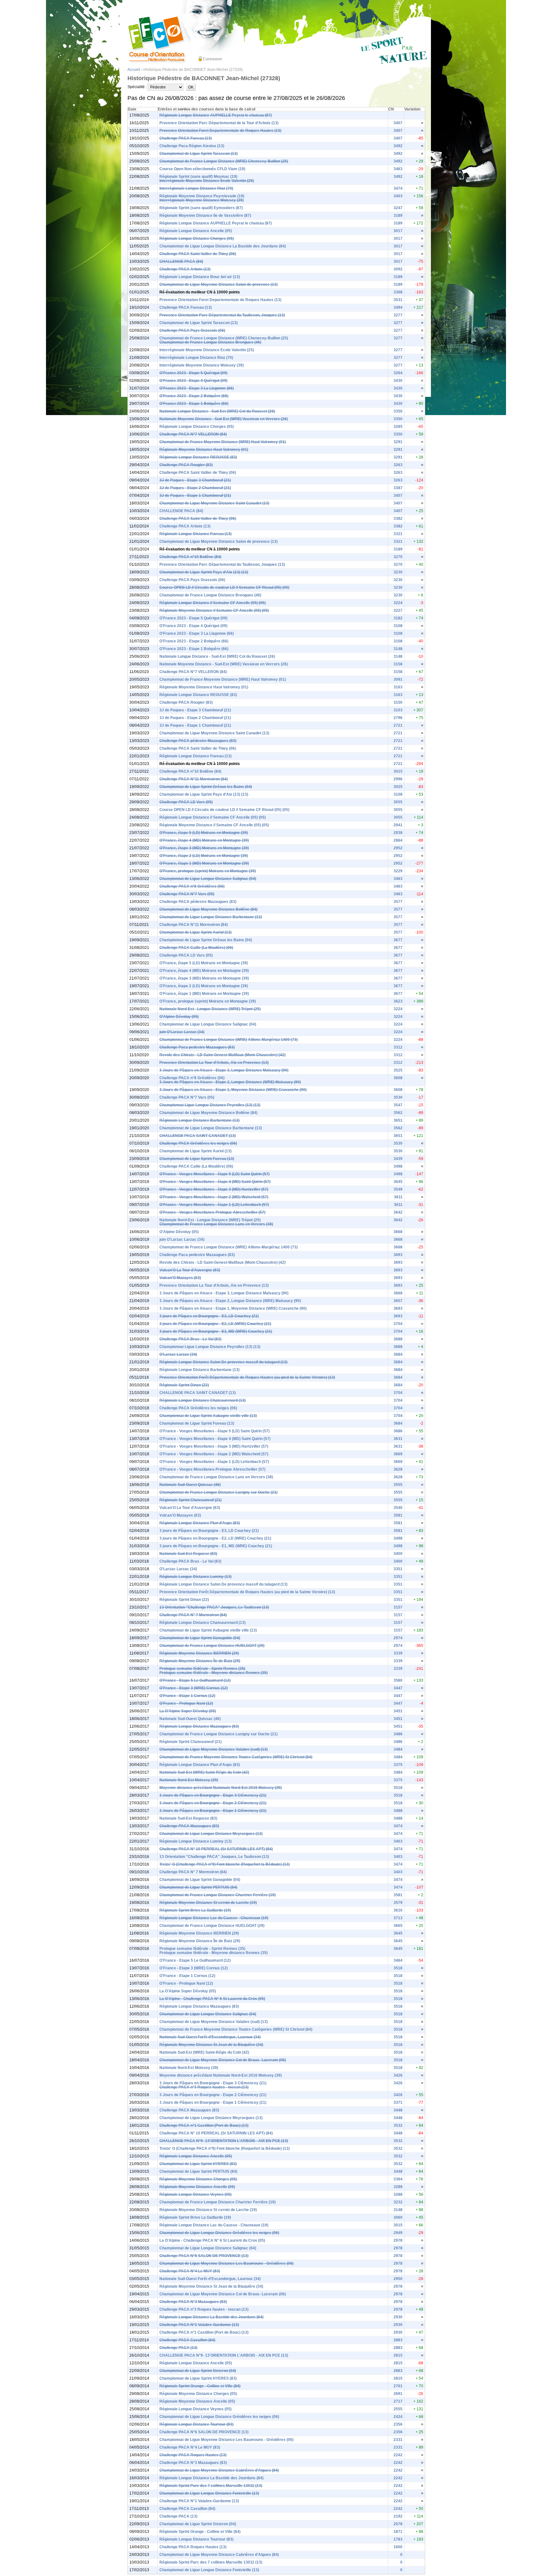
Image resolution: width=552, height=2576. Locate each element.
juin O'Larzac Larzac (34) (182, 1032)
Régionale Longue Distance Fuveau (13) (195, 534)
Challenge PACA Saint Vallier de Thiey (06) (198, 254)
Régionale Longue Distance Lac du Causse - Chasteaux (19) (214, 1918)
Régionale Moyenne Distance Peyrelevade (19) (202, 196)
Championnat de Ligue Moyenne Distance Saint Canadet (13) (214, 503)
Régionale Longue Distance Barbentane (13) (199, 1120)
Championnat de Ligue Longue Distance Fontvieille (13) (209, 2493)
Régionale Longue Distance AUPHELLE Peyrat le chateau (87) (216, 115)
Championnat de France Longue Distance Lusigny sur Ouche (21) (218, 1492)
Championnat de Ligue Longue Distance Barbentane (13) (211, 917)
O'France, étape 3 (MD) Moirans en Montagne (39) (204, 848)
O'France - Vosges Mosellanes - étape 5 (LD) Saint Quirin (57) (215, 1174)
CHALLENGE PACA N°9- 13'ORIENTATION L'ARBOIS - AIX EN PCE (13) (224, 2141)
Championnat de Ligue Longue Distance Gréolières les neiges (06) (219, 2233)
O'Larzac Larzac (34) (178, 1354)
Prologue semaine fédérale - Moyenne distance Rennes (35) (214, 1673)
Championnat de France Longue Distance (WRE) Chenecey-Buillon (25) (224, 161)
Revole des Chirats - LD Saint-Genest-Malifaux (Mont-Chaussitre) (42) (222, 1055)
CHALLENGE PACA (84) (181, 261)
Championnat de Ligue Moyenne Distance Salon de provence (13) (218, 284)
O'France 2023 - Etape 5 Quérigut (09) (193, 373)
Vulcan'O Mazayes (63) (180, 1278)
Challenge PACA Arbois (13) (185, 269)
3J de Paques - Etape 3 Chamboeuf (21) (195, 480)
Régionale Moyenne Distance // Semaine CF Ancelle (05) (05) (214, 610)
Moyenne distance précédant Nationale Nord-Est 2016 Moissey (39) (221, 1788)
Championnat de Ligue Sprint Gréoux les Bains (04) (206, 787)
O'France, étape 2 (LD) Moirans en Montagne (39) (204, 856)
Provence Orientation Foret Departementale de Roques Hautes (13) (220, 131)
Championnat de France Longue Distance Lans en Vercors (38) (216, 1224)
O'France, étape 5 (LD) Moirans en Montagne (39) (204, 833)
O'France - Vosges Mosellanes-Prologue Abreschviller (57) (212, 1212)
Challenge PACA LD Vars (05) (186, 802)
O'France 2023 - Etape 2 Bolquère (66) (194, 396)
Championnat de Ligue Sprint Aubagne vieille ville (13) (208, 1416)
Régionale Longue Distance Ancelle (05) (196, 231)
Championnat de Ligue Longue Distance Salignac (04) (208, 879)
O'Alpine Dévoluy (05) (179, 1017)
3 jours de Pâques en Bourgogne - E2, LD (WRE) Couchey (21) (215, 1324)
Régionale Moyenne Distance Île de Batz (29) (200, 1661)
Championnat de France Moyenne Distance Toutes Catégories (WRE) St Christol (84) (236, 1757)
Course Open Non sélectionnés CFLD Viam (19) (202, 169)
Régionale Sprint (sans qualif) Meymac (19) (198, 177)
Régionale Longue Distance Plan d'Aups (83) (200, 1523)
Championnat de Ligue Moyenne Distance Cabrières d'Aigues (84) (219, 2470)
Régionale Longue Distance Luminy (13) (195, 1577)
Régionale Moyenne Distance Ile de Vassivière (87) (205, 216)
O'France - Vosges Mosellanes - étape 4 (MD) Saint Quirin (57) (215, 1182)
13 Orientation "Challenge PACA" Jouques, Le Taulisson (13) (214, 1607)
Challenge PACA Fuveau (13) (186, 138)
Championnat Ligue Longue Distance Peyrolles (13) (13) (210, 1105)
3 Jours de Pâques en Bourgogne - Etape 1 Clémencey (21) (213, 1811)
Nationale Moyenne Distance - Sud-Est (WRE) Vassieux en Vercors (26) (224, 419)
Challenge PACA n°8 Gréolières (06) (192, 886)
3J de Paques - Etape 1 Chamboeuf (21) (195, 496)
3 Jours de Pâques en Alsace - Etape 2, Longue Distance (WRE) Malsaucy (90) (230, 1082)
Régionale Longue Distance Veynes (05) (195, 2194)
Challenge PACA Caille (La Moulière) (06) (196, 948)
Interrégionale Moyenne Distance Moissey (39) (202, 200)
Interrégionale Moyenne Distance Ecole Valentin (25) (207, 181)
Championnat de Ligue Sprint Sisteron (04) (198, 2371)
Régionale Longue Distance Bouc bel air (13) (200, 277)
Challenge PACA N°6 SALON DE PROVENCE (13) (204, 2256)
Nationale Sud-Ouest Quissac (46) (190, 1485)
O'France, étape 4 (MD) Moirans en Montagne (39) (204, 840)
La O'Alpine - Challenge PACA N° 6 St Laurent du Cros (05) (212, 1999)
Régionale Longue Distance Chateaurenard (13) (203, 1400)
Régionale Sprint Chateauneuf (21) (191, 1500)
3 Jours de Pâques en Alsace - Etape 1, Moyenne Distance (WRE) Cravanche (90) (233, 1090)
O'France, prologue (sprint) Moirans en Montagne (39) (208, 871)
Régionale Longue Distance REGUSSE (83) (198, 457)
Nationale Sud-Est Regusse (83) (188, 1554)
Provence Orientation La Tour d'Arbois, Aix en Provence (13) (214, 1063)
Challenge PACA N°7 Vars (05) (187, 894)
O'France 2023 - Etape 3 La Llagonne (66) (197, 388)
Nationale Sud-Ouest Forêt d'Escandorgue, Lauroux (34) (210, 2037)
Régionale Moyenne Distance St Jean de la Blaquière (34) (211, 2045)
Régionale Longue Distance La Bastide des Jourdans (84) (211, 2317)
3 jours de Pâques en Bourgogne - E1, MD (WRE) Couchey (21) (216, 1331)
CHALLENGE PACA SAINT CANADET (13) (198, 1136)
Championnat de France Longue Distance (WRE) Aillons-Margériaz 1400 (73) (229, 1040)
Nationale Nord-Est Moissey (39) (189, 1780)
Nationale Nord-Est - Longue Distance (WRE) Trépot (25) (210, 1009)
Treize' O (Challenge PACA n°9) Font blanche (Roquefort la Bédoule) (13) (225, 1864)
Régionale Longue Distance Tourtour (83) (196, 2424)
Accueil (134, 70)
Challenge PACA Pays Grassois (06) (192, 330)
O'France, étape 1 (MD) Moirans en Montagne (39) (204, 863)
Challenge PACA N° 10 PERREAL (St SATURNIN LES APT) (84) (216, 1849)
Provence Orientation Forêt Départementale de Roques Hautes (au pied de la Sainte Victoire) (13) (247, 1377)
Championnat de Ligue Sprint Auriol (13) (195, 932)
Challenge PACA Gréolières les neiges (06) (198, 1143)
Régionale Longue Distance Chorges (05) (197, 239)
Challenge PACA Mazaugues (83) (189, 1826)
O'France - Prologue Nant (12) (186, 1703)
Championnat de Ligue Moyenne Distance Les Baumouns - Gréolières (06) (226, 2263)
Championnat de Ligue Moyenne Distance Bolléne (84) (208, 909)
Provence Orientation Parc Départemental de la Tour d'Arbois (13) (219, 123)
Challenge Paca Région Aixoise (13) (192, 146)
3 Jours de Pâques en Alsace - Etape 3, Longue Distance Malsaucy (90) (224, 1070)
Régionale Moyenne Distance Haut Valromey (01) (204, 450)
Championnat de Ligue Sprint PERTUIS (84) (198, 1887)
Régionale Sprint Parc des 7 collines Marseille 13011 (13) (211, 2486)
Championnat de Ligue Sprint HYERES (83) (198, 2164)
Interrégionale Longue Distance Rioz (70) (196, 188)
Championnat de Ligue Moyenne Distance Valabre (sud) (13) (214, 1749)
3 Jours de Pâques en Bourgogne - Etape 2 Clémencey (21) (213, 1803)
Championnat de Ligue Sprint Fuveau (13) (197, 1159)
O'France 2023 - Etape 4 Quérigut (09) (193, 381)
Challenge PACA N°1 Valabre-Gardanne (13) (199, 2325)
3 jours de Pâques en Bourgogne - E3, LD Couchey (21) (209, 1316)
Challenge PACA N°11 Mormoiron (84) (194, 779)
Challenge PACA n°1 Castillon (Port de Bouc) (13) (204, 2125)
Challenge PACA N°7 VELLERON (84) (193, 434)
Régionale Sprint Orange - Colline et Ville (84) (200, 2386)
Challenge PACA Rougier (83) (186, 465)
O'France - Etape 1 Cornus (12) (187, 1696)
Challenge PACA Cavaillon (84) (187, 2340)
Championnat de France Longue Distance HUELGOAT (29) (212, 1646)
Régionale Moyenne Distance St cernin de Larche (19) (208, 1903)
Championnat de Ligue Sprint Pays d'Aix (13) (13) (204, 572)
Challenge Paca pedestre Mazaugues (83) (197, 1047)
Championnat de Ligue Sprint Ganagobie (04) (200, 1638)
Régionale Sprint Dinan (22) (184, 1385)
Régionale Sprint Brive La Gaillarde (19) (195, 1910)
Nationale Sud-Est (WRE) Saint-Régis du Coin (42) (204, 1772)
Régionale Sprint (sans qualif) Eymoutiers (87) (201, 208)
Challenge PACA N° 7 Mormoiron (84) (193, 1615)
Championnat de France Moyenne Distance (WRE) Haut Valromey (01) (223, 442)
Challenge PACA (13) (178, 2348)
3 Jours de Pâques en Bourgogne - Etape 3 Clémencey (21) (213, 1795)
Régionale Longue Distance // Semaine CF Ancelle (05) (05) (213, 603)
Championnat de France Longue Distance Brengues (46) (210, 342)
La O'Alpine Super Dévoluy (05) (188, 1711)
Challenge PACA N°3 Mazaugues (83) (193, 2302)
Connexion (212, 59)
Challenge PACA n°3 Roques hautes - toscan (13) (204, 2087)
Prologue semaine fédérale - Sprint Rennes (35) (202, 1669)
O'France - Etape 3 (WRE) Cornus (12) (194, 1688)
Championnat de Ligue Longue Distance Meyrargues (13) (211, 1834)
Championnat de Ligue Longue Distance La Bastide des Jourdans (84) (223, 246)
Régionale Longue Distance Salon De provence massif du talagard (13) (223, 1362)
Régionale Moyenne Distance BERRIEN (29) (199, 1653)
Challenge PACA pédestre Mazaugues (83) (198, 741)
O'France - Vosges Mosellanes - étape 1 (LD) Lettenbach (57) (214, 1205)
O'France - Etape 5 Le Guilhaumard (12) (195, 1680)
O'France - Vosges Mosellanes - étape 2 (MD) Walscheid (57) (214, 1197)
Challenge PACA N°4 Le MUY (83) (190, 2271)
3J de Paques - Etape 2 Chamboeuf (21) (195, 488)
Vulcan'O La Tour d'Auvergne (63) (190, 1270)
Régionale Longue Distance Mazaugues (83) (199, 1726)
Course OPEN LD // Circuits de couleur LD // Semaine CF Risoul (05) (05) (224, 587)
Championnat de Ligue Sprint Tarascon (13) (199, 154)
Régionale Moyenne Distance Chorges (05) (198, 2179)
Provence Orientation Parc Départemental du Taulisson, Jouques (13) (222, 315)
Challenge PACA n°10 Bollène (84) (190, 557)
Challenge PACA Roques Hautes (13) (193, 2455)
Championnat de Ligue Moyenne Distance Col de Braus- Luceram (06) (223, 2060)
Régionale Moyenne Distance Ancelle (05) (197, 2187)
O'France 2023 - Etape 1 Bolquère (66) (194, 404)
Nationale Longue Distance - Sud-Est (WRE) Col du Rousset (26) (217, 411)
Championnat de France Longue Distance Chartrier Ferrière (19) (218, 1895)
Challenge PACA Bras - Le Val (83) (190, 1339)
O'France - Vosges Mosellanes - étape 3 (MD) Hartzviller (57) (214, 1189)
